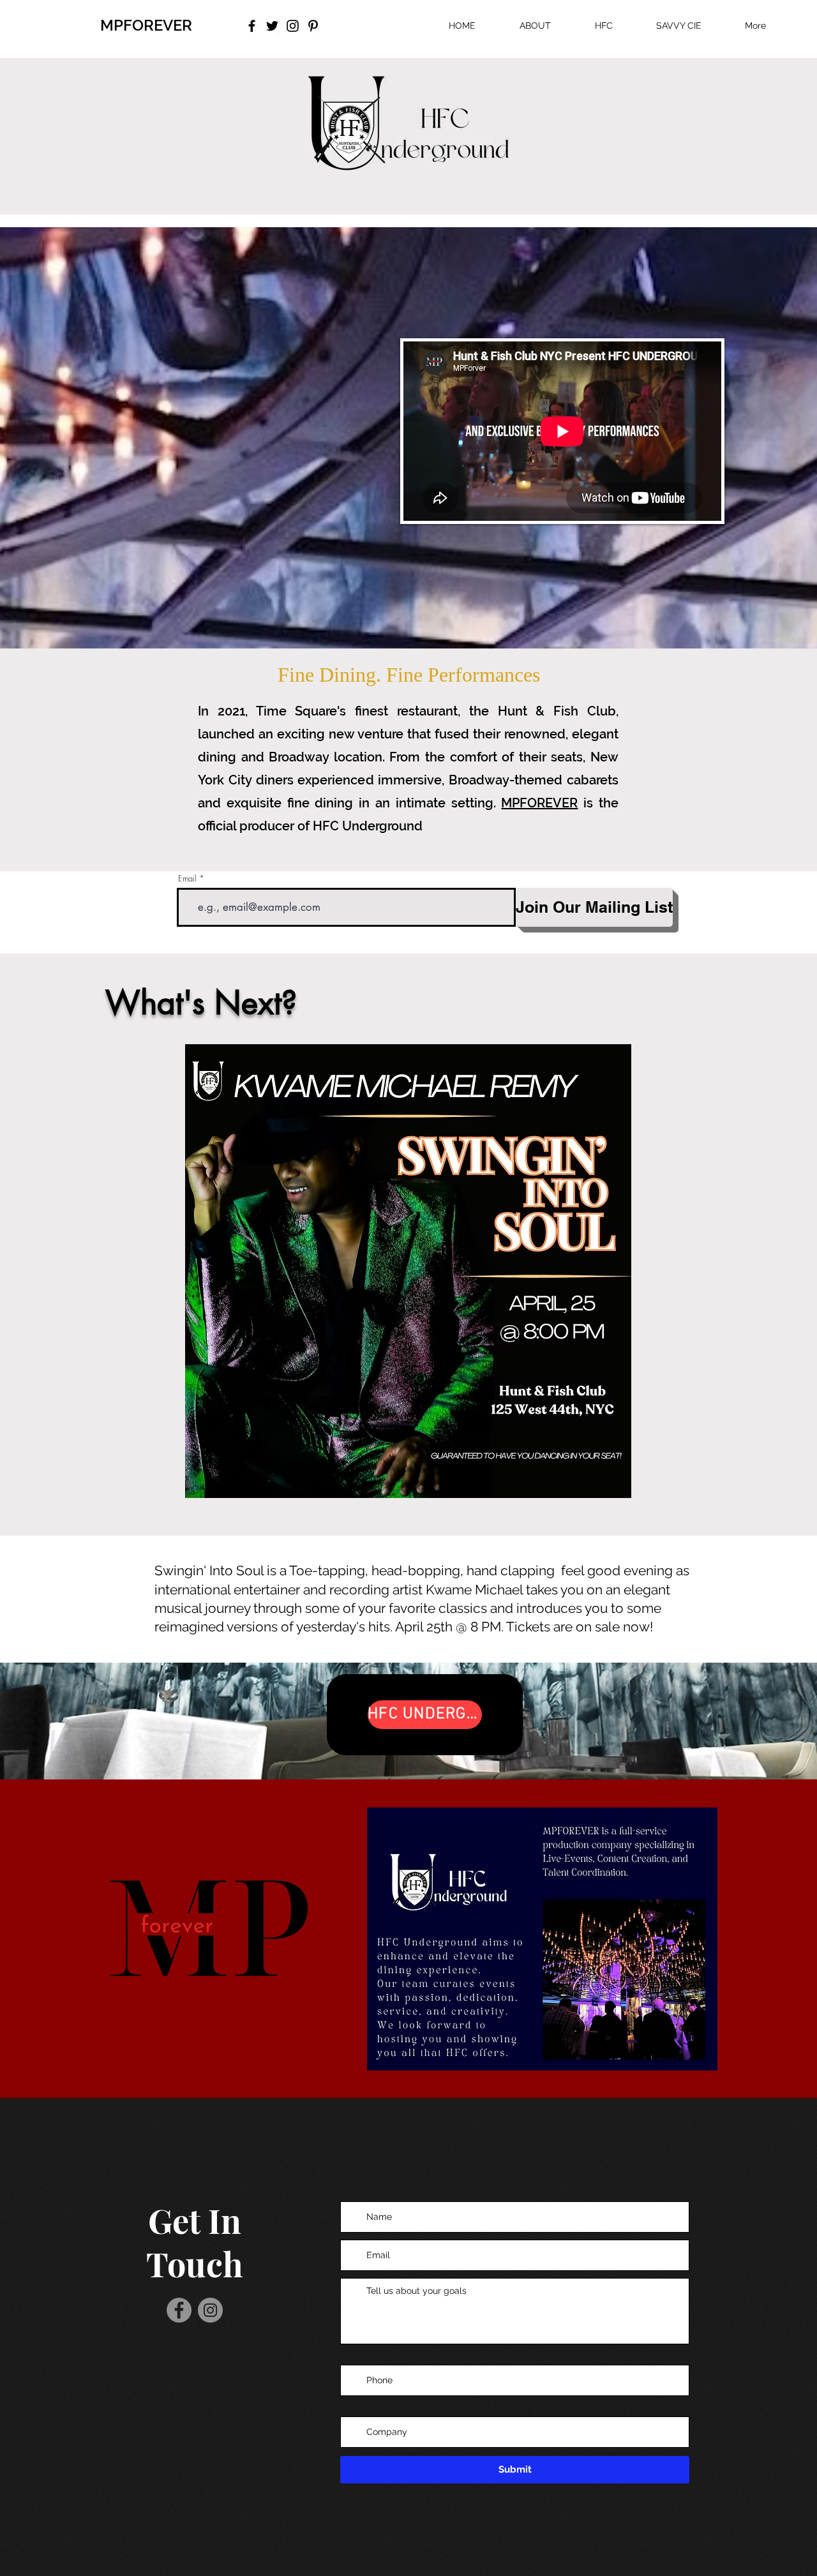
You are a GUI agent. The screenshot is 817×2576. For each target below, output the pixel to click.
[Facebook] (179, 2310)
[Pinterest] (313, 26)
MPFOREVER (146, 25)
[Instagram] (210, 2310)
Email (187, 879)
